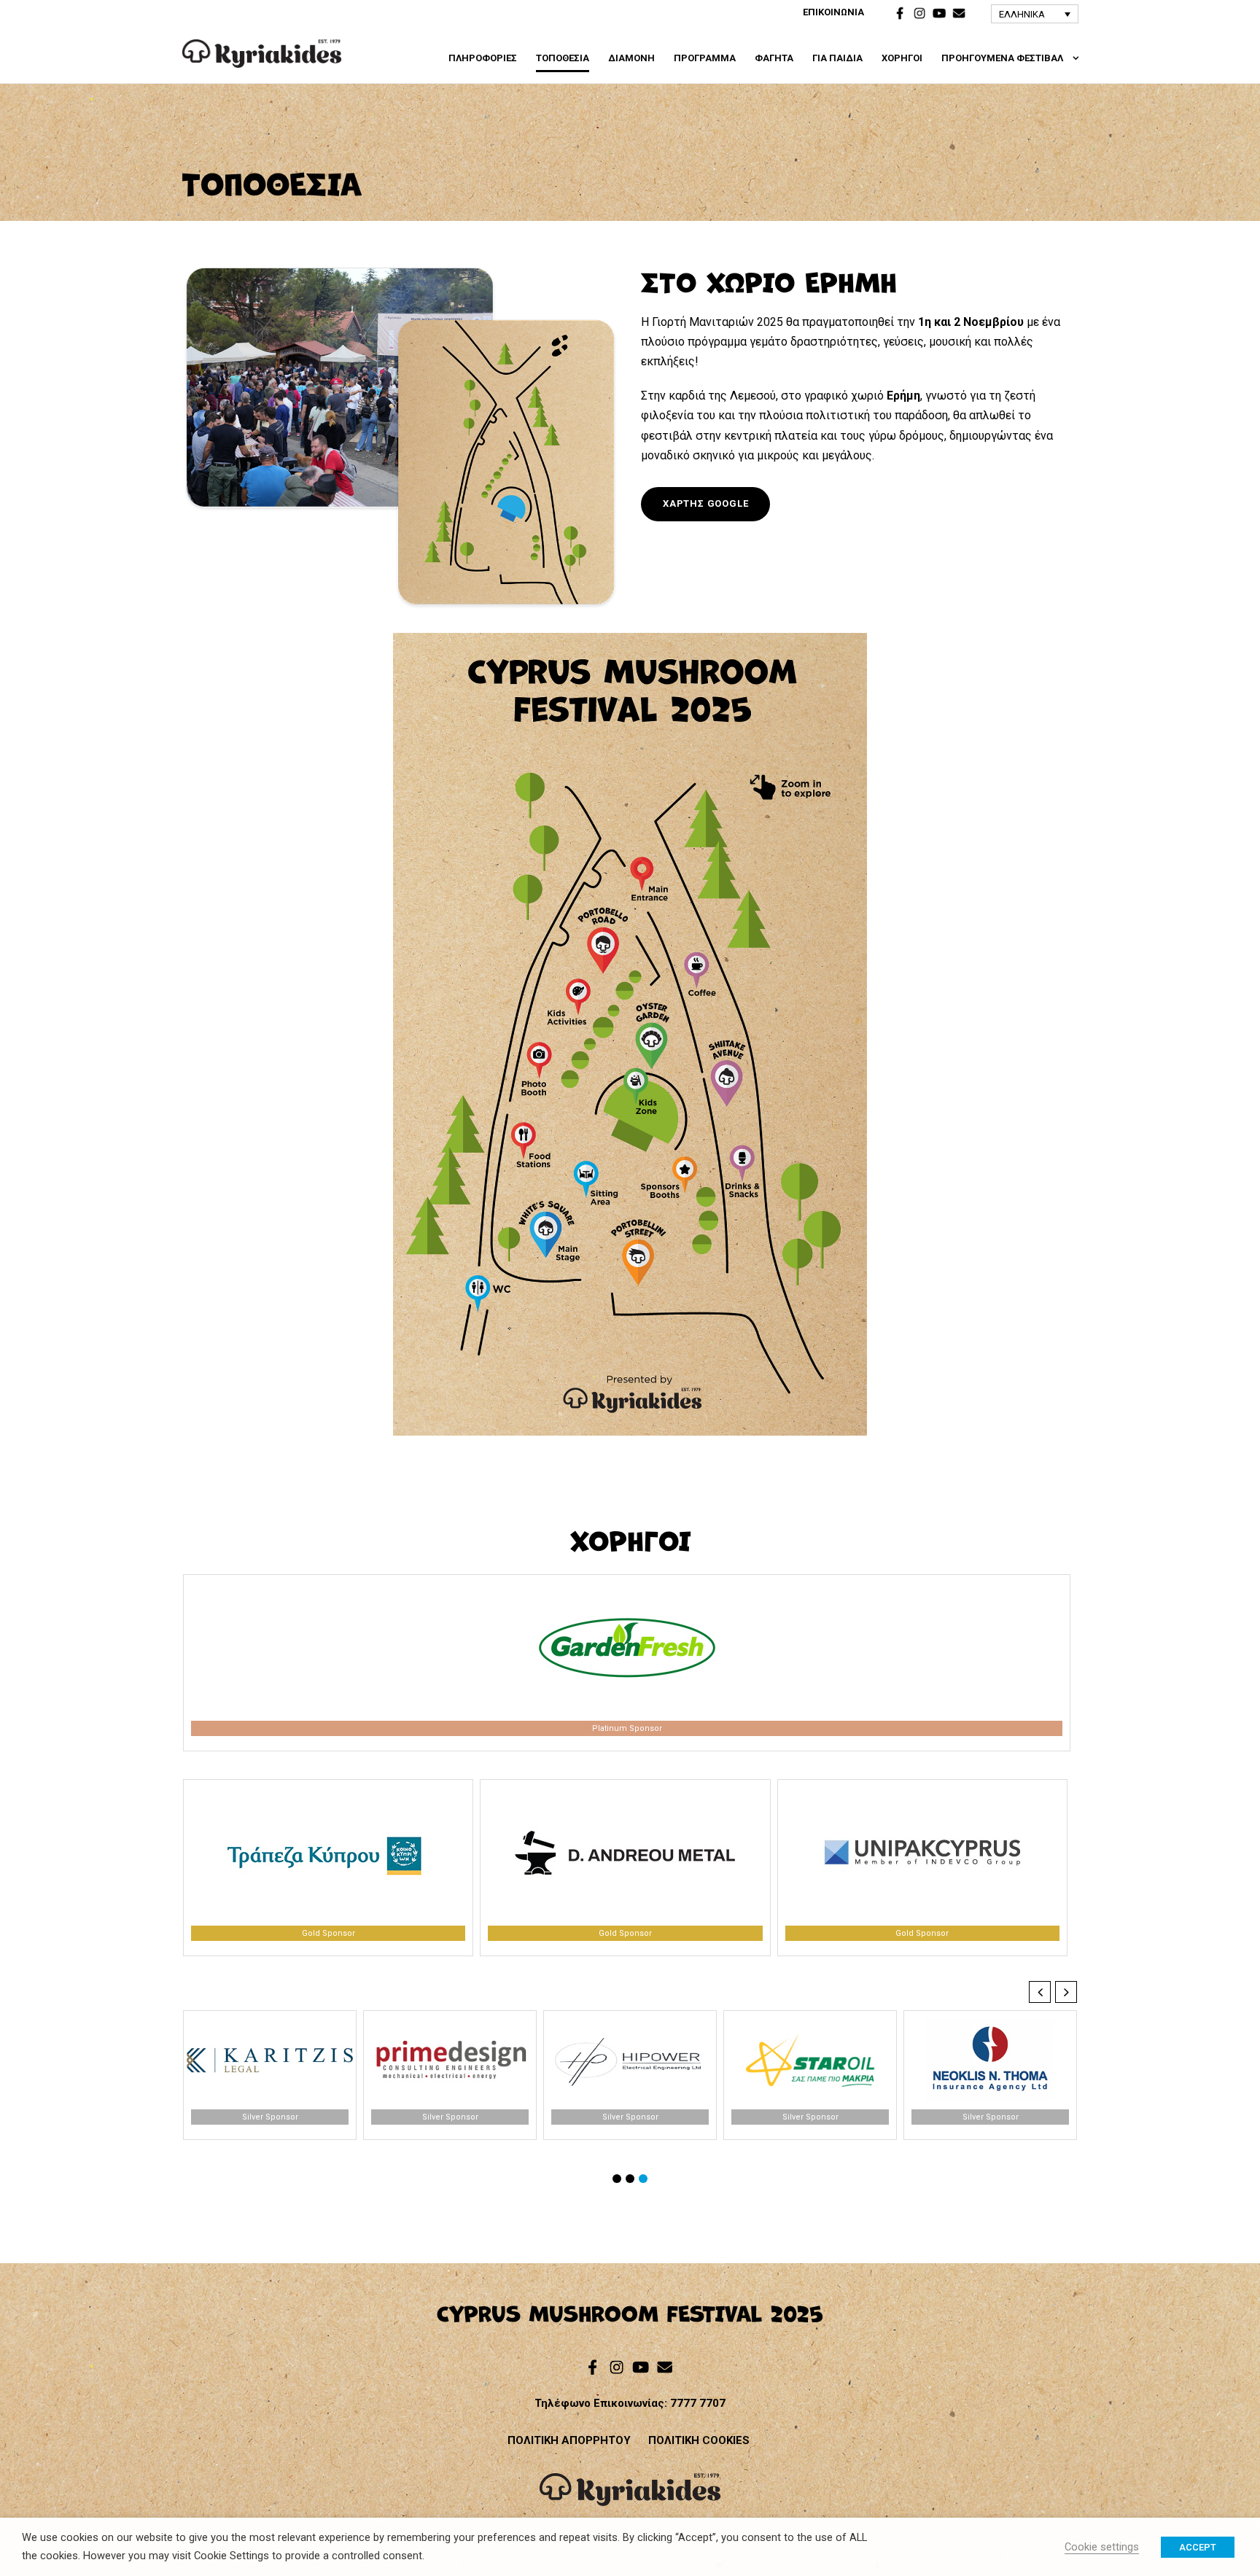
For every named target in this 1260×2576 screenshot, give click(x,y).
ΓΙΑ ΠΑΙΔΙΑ (837, 58)
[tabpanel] (627, 1663)
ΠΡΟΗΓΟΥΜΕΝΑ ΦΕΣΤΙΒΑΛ (1002, 58)
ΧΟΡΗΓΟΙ (902, 58)
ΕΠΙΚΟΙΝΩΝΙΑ (833, 12)
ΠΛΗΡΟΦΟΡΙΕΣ (483, 58)
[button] (1035, 14)
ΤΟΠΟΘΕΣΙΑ (563, 58)
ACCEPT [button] (1198, 2547)
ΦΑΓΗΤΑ (774, 58)
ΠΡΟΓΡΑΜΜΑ (705, 58)
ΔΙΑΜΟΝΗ (631, 58)
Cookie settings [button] (1102, 2547)
